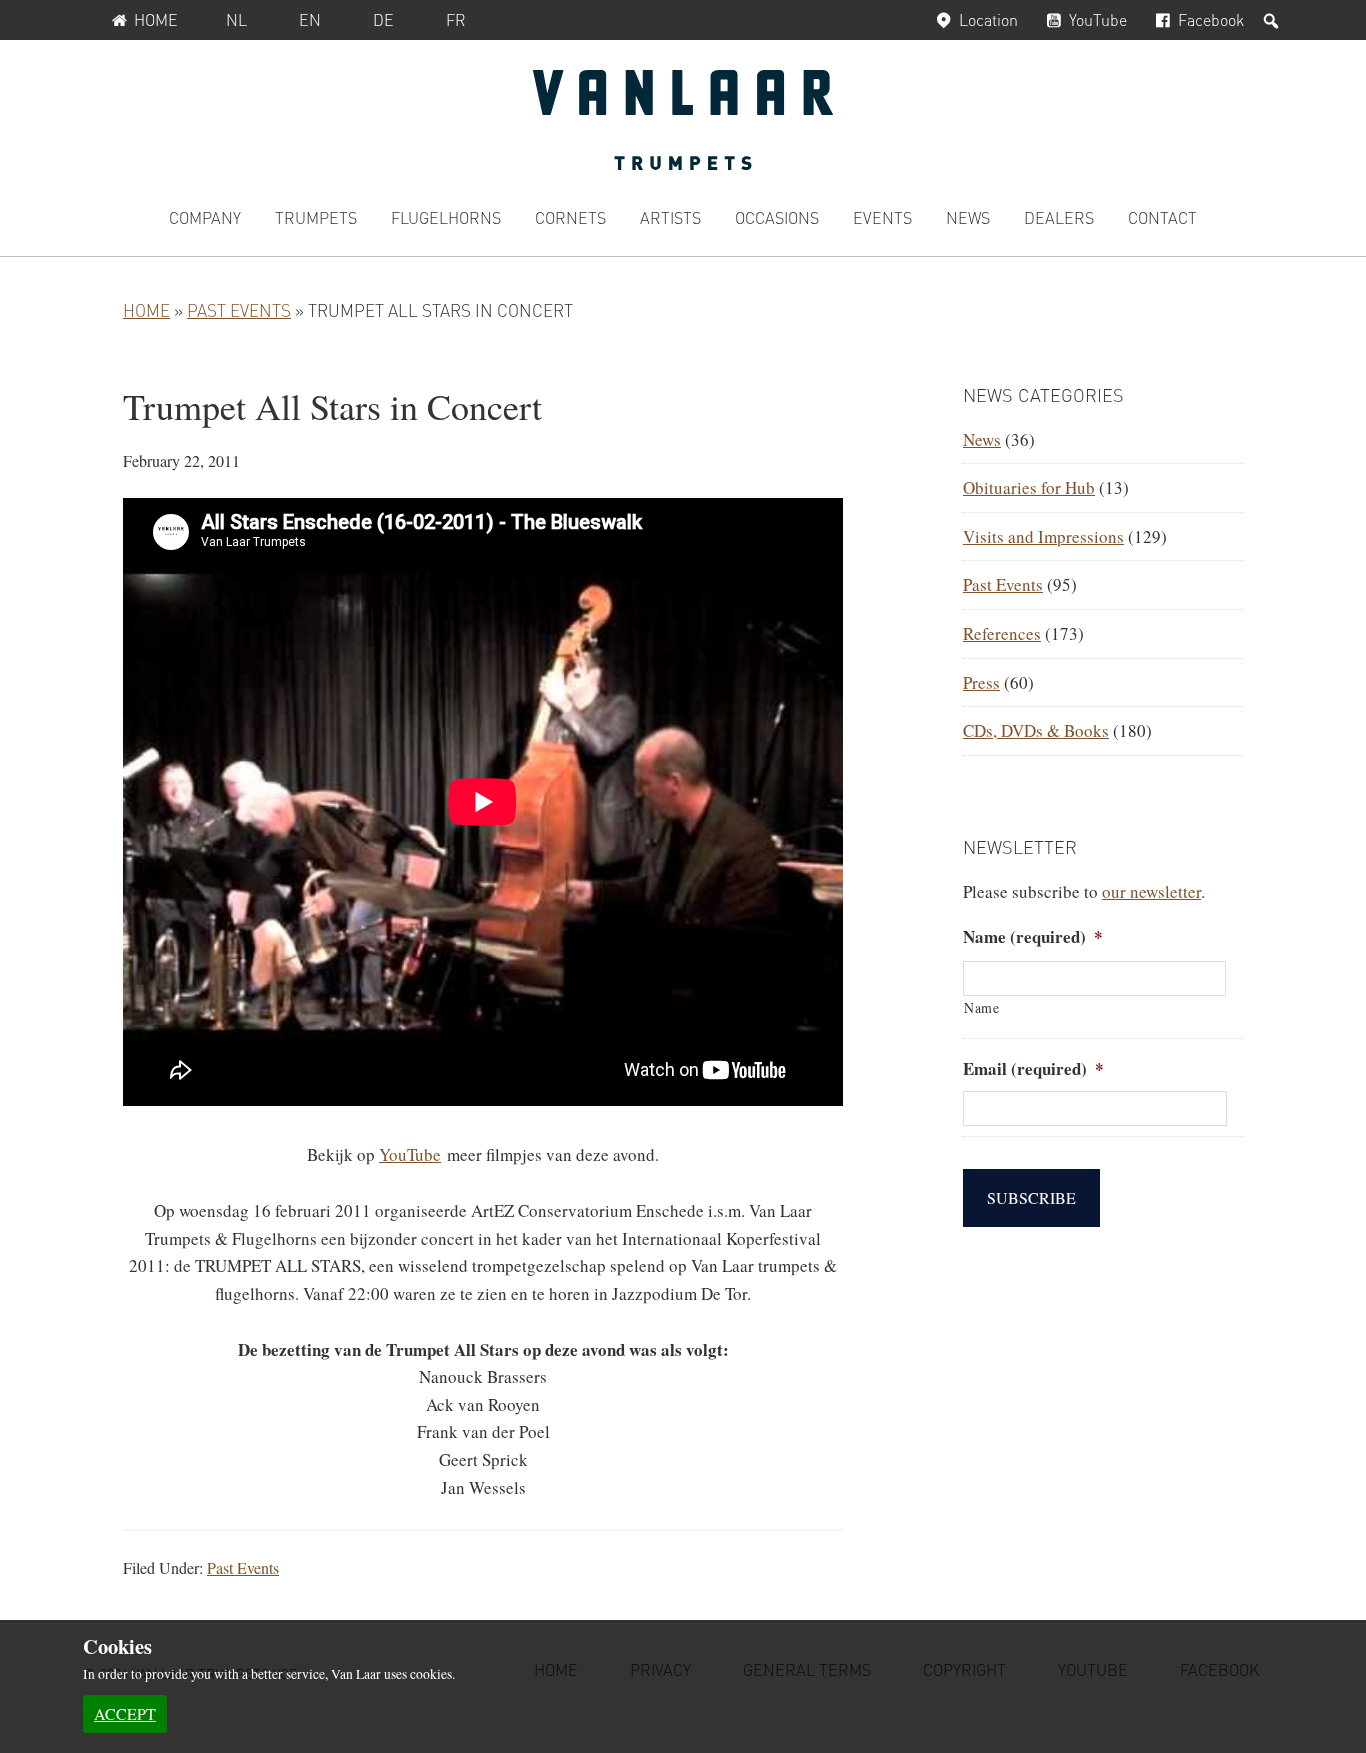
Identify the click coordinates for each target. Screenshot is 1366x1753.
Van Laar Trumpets (683, 120)
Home (156, 19)
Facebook (1211, 19)
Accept (125, 1713)
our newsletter (1151, 891)
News (982, 439)
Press (981, 682)
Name (982, 1007)
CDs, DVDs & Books (1036, 730)
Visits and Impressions (1043, 536)
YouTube (1098, 19)
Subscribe (1031, 1197)
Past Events (239, 310)
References (1002, 633)
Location (988, 19)
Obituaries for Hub (1029, 487)
